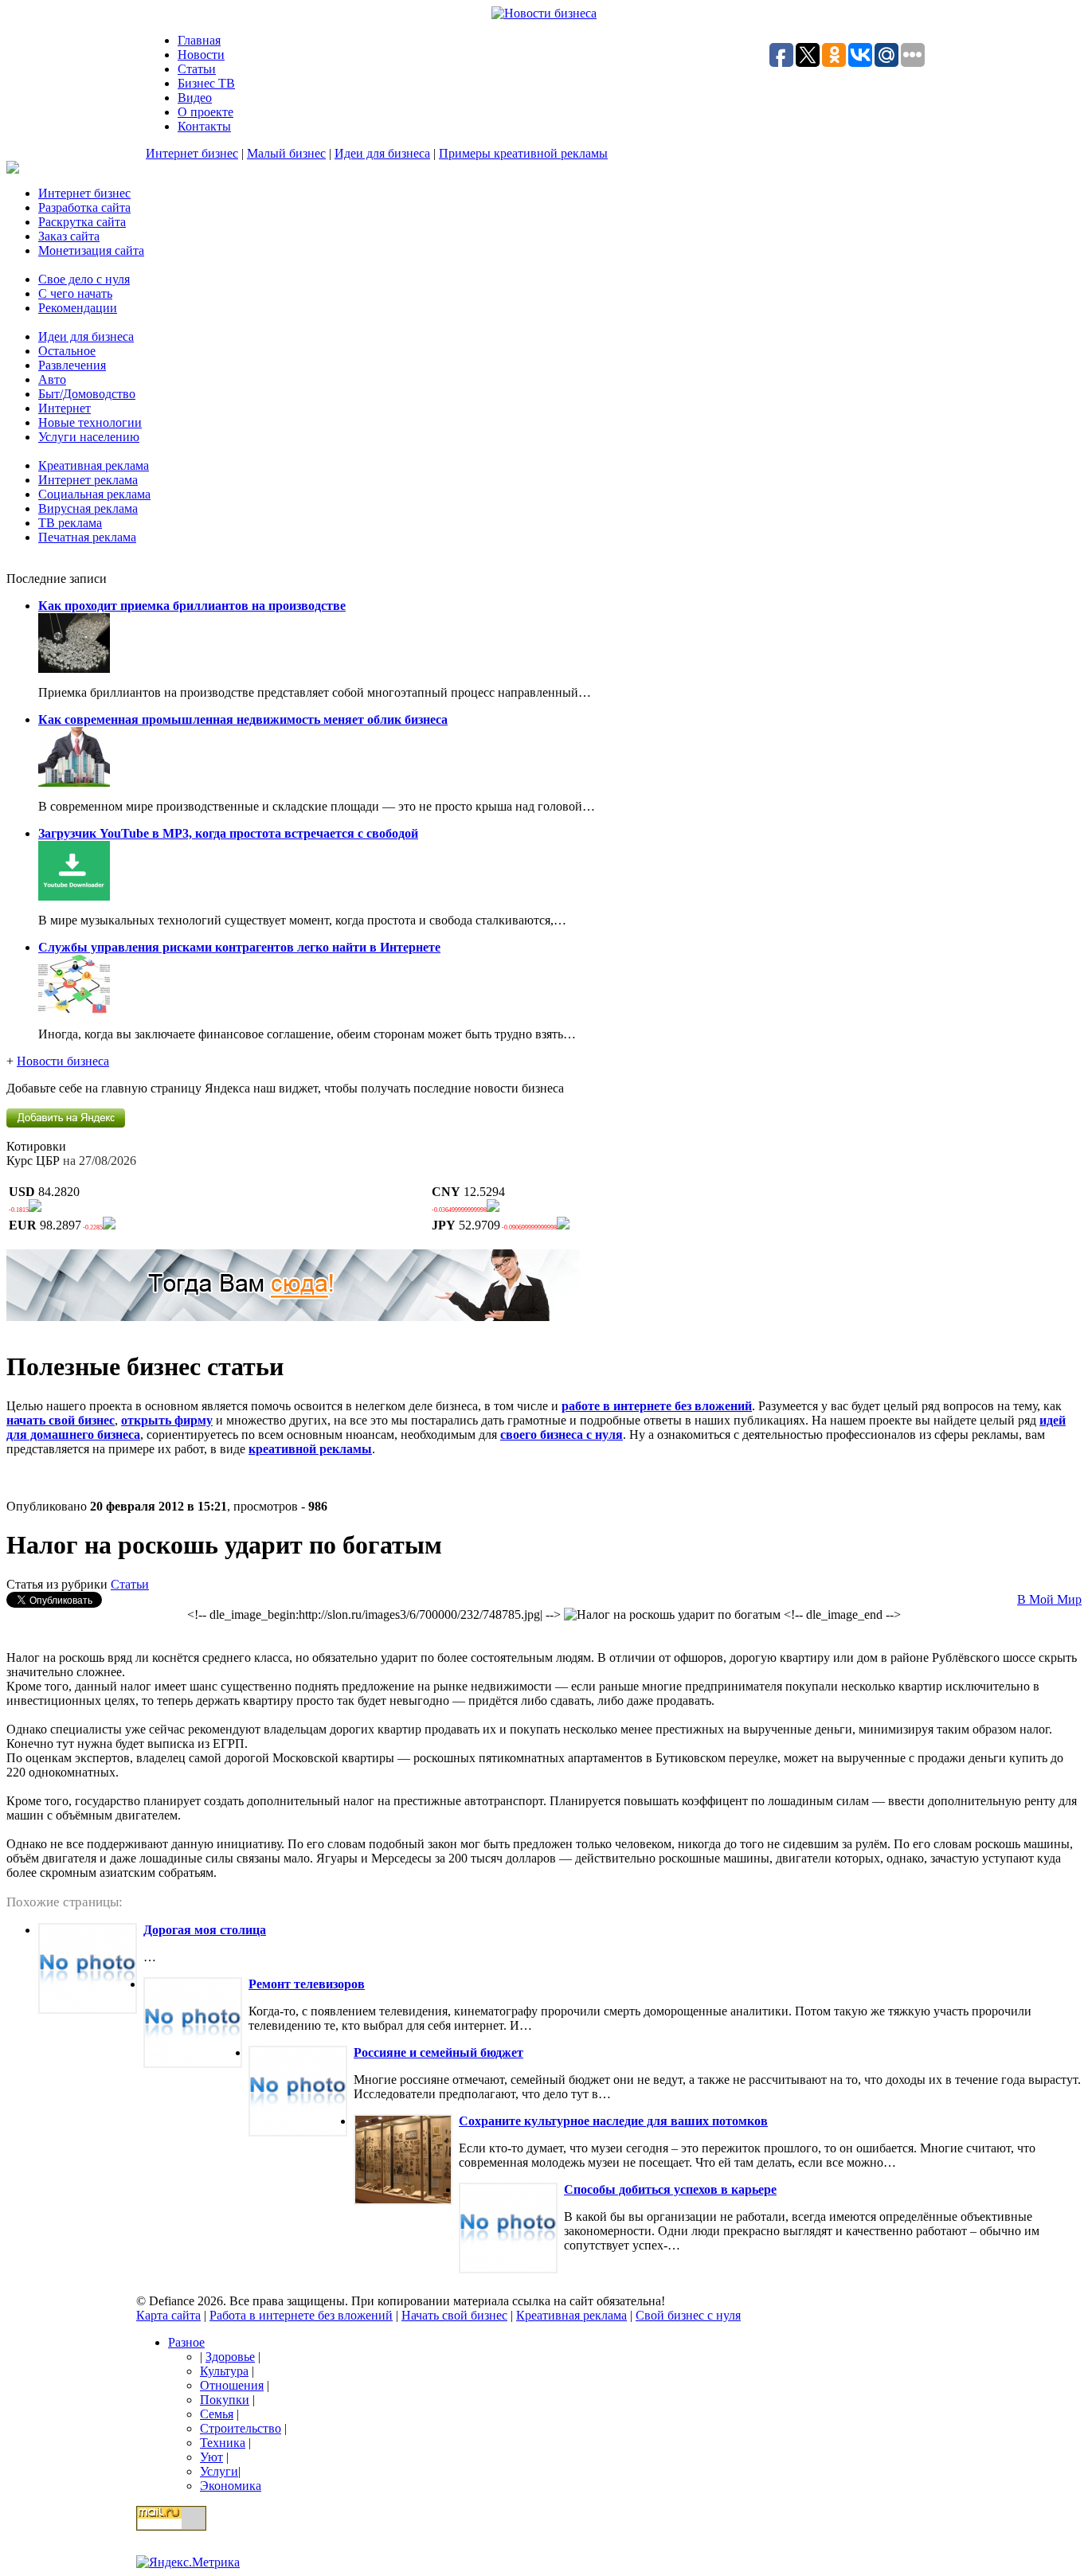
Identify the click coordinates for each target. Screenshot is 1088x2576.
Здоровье (230, 2357)
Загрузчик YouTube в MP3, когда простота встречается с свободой (228, 833)
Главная (199, 40)
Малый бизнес (286, 153)
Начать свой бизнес (454, 2315)
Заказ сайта (69, 236)
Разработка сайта (84, 207)
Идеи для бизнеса (382, 153)
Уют (211, 2457)
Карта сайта (168, 2315)
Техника (223, 2443)
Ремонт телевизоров (307, 1984)
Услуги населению (89, 437)
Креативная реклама (94, 465)
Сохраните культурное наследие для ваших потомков (613, 2121)
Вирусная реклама (88, 508)
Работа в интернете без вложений (301, 2315)
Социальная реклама (94, 494)
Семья (217, 2414)
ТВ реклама (70, 523)
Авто (52, 379)
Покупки (225, 2400)
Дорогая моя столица (205, 1930)
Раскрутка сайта (82, 222)
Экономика (231, 2486)
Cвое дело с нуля (84, 279)
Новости (201, 55)
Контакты (204, 126)
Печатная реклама (87, 537)
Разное (186, 2342)
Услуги (219, 2471)
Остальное (67, 351)
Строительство (241, 2428)
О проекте (205, 112)
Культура (224, 2371)
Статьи (197, 69)
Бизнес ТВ (206, 83)
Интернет (65, 408)
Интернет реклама (88, 480)
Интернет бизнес (192, 153)
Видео (195, 98)
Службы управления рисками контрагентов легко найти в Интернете (239, 947)
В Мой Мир (1049, 1599)
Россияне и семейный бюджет (438, 2052)
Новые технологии (90, 422)
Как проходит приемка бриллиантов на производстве (192, 606)
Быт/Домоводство (87, 394)
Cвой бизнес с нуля (688, 2315)
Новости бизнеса (63, 1061)
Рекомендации (78, 308)
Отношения (232, 2385)
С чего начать (75, 293)
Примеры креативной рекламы (523, 153)
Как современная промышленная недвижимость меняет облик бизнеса (243, 719)
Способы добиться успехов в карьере (670, 2189)
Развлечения (72, 365)
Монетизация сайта (91, 250)
